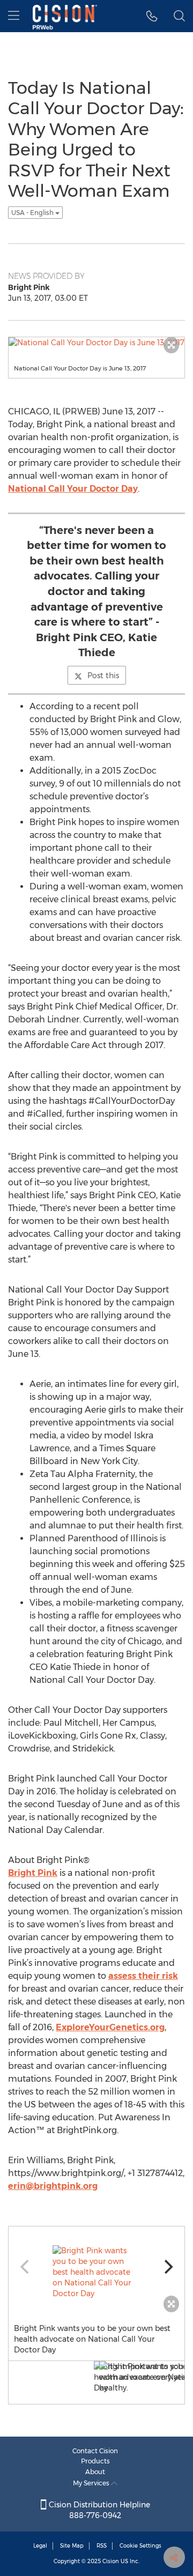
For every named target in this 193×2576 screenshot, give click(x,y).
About (95, 2472)
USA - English (33, 213)
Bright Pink (33, 1873)
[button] (152, 16)
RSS (102, 2546)
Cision (111, 2561)
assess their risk (143, 1976)
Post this (103, 675)
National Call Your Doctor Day (73, 489)
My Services (92, 2483)
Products (95, 2461)
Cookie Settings (140, 2546)
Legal (40, 2546)
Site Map (72, 2546)
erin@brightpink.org (53, 2186)
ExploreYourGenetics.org (110, 2027)
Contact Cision (95, 2451)
